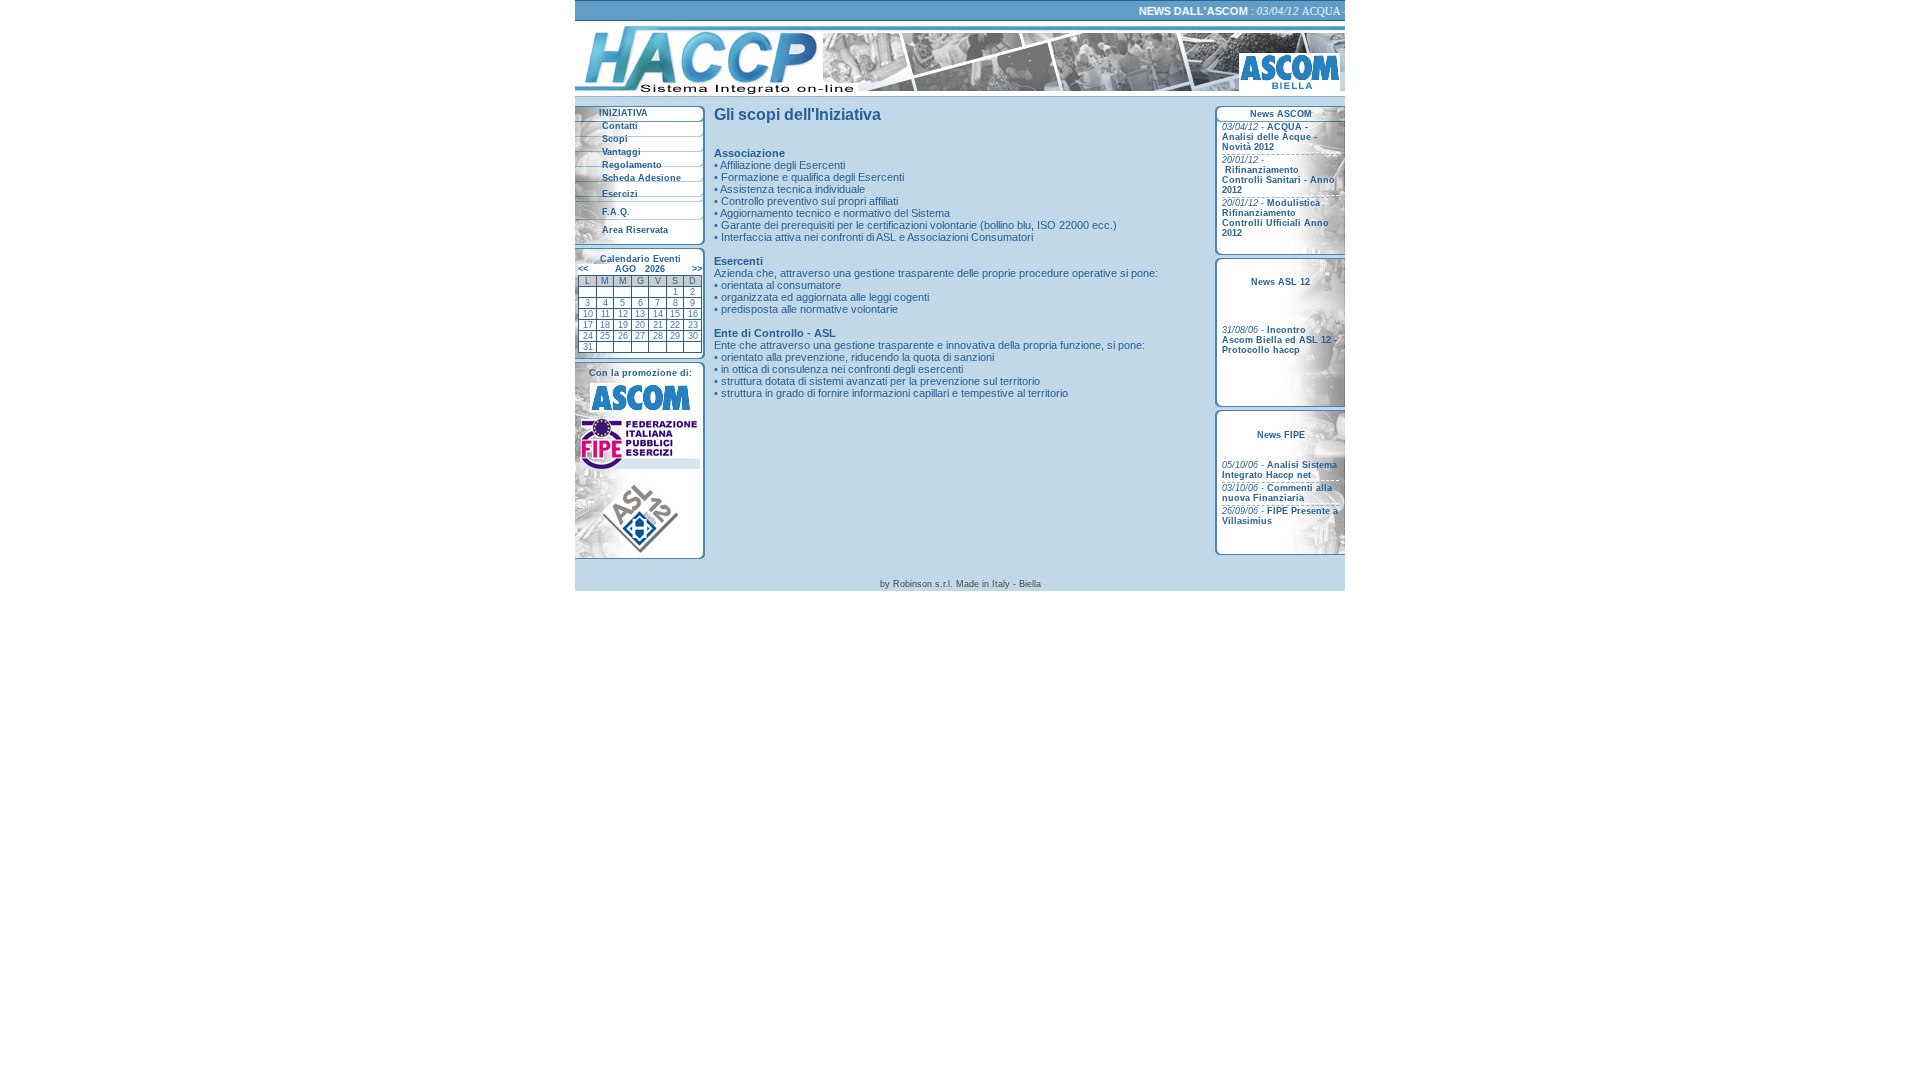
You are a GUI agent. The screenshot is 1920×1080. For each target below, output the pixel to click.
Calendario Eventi (640, 259)
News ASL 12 (1280, 282)
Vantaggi (620, 152)
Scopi (613, 139)
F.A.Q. (614, 212)
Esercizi (618, 194)
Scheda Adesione (640, 178)
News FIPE (1281, 435)
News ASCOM (1281, 114)
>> (695, 269)
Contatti (618, 126)
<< (584, 269)
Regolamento (630, 165)
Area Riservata (633, 230)
